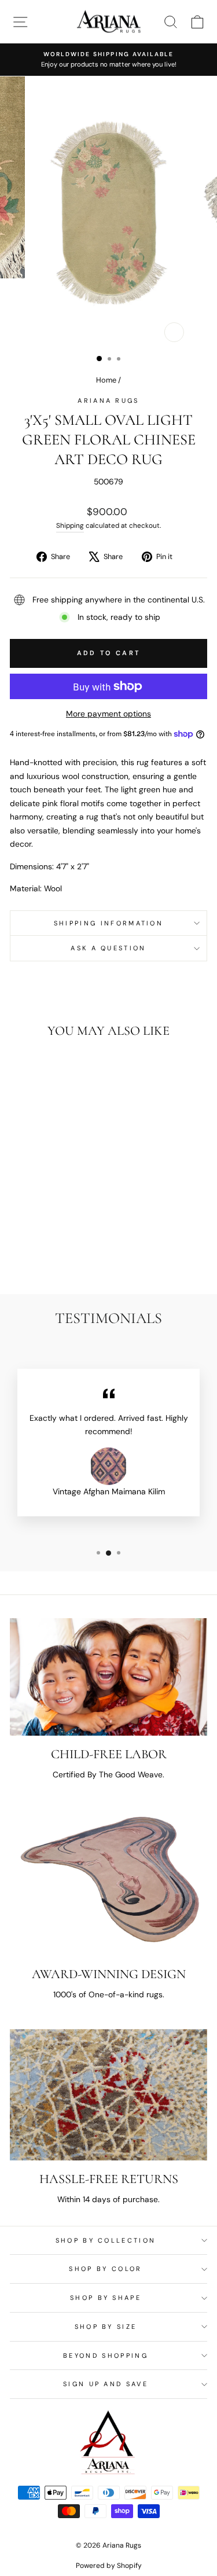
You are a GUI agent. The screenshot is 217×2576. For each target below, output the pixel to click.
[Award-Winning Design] (108, 1883)
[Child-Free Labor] (108, 1677)
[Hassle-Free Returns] (108, 2095)
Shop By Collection (106, 2240)
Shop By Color (105, 2269)
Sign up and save (106, 2384)
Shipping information (108, 923)
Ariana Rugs (108, 400)
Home (106, 380)
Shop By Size (106, 2327)
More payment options (108, 714)
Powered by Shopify (109, 2566)
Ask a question (108, 948)
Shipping (70, 526)
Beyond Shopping (106, 2355)
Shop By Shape (106, 2298)
